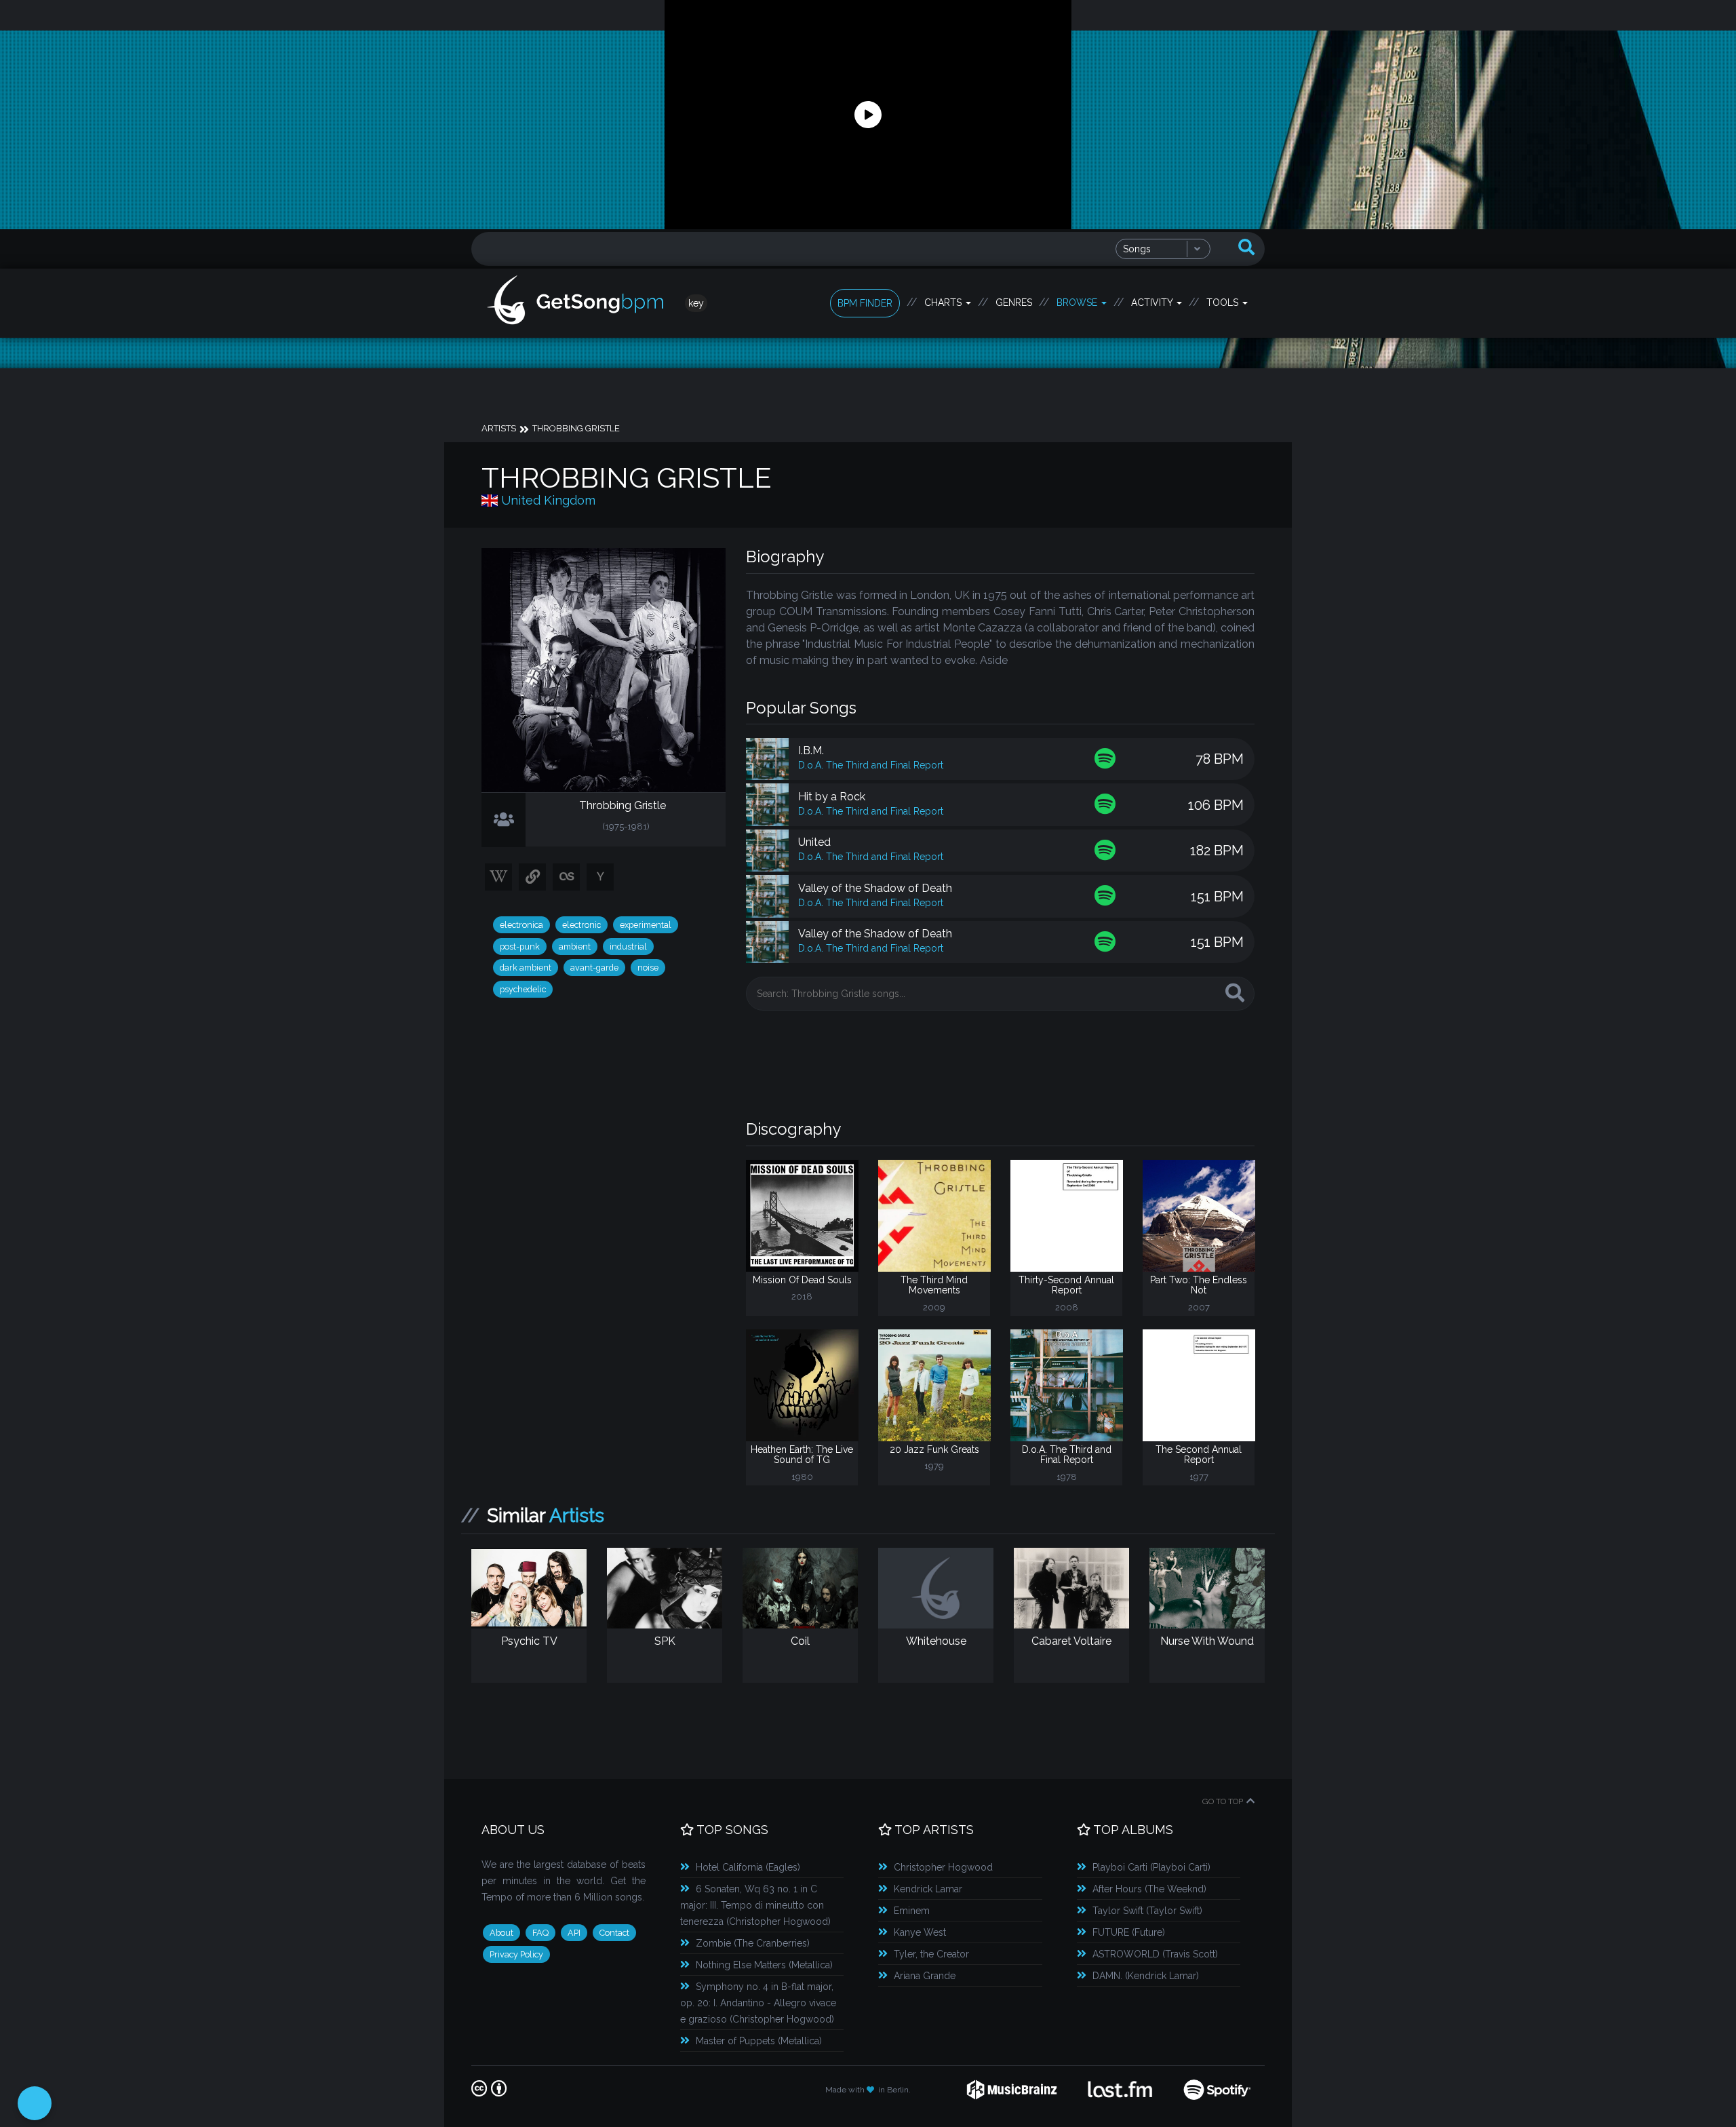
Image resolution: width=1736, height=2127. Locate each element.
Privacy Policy (516, 1954)
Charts (944, 303)
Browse (1078, 303)
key (696, 303)
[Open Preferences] (35, 2103)
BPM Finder (865, 303)
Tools (1224, 303)
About (501, 1933)
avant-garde (594, 968)
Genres (1014, 303)
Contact (614, 1933)
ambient (575, 947)
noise (648, 968)
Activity (1153, 303)
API (574, 1933)
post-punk (520, 947)
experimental (646, 925)
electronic (581, 925)
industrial (628, 947)
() (748, 1867)
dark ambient (526, 968)
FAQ (540, 1933)
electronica (521, 925)
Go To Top (1223, 1801)
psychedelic (523, 989)
